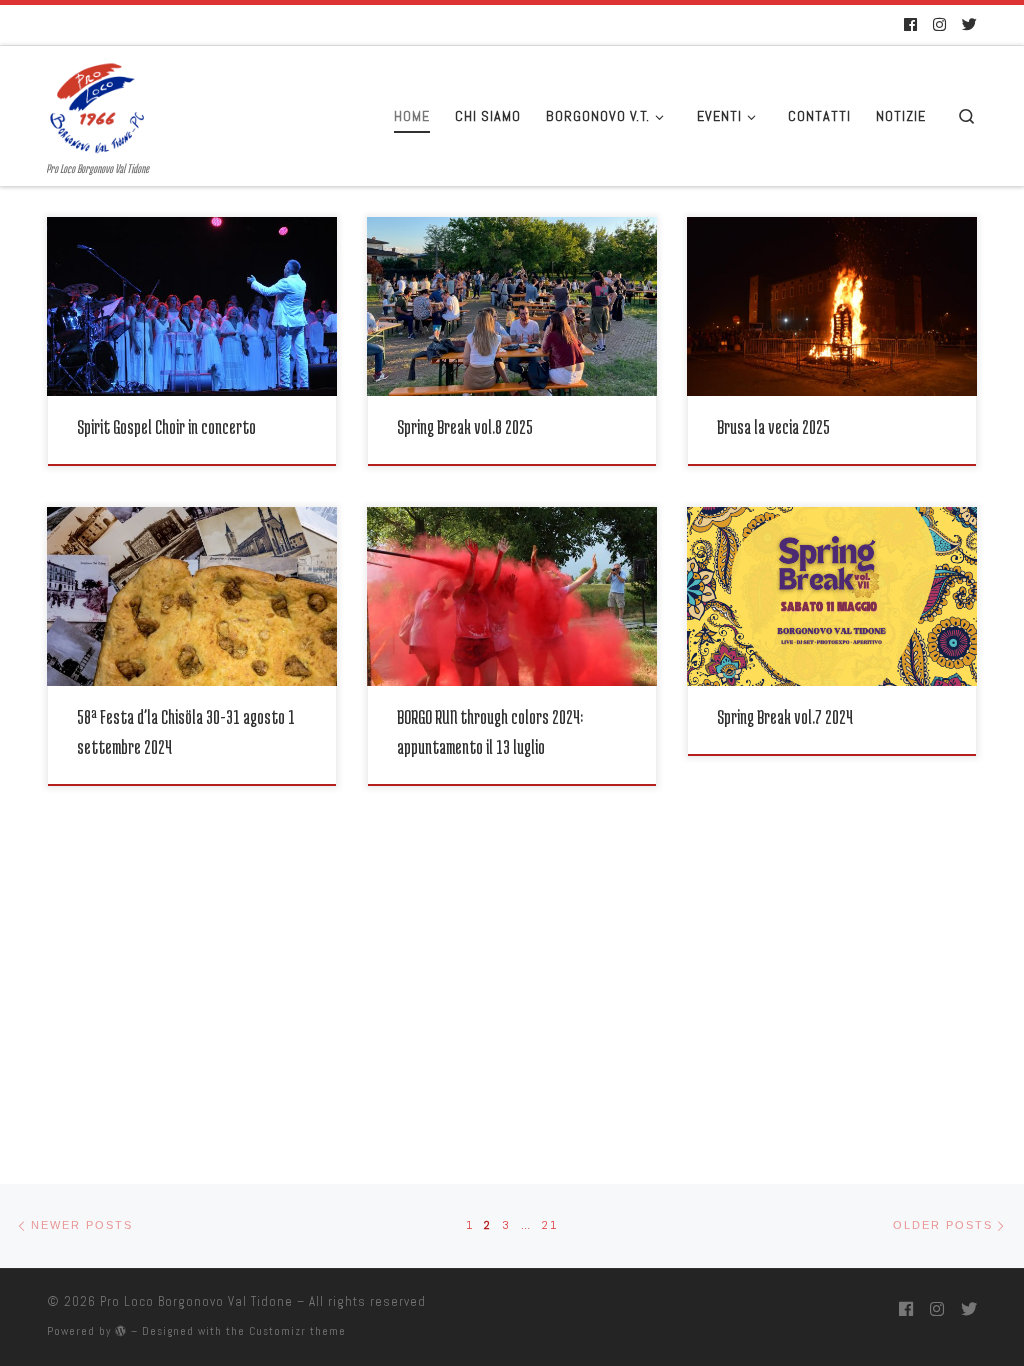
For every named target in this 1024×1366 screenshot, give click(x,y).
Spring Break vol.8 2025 (465, 426)
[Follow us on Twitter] (969, 25)
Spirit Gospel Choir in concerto (166, 426)
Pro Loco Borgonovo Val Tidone (196, 1301)
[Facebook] (910, 25)
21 (550, 1225)
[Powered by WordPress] (121, 1330)
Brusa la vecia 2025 (773, 426)
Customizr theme (297, 1331)
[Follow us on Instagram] (939, 25)
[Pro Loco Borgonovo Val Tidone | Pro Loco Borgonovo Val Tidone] (97, 103)
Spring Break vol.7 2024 (785, 716)
